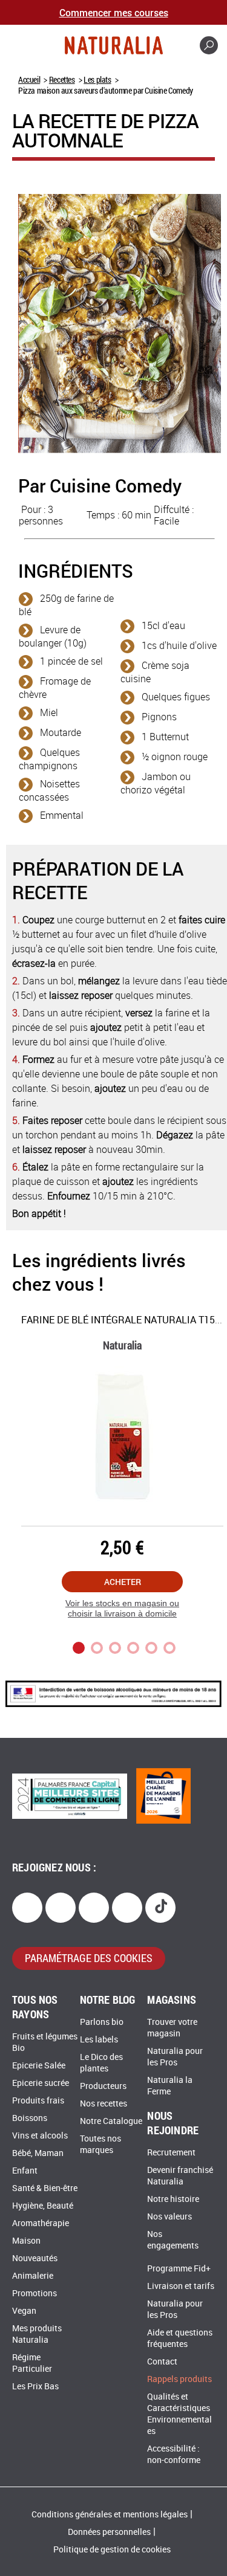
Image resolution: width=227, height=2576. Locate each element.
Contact (162, 2362)
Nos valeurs (169, 2217)
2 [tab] (97, 1648)
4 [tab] (133, 1648)
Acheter (123, 1582)
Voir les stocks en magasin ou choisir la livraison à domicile (122, 1608)
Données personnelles (109, 2532)
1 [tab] (79, 1648)
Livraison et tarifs (181, 2286)
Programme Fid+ (179, 2269)
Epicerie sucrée (41, 2083)
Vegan (24, 2311)
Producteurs (103, 2086)
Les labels (99, 2040)
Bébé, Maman (38, 2153)
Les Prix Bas (35, 2387)
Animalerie (33, 2276)
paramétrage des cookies (89, 1958)
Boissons (30, 2118)
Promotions (35, 2294)
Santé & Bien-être (45, 2188)
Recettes (62, 79)
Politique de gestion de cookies (112, 2550)
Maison (26, 2241)
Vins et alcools (40, 2136)
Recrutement (171, 2153)
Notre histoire (173, 2199)
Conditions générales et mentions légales (110, 2515)
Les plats (97, 79)
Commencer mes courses (114, 12)
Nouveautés (35, 2258)
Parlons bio (102, 2022)
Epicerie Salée (39, 2066)
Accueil (29, 79)
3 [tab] (115, 1648)
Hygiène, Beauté (43, 2206)
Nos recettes (104, 2104)
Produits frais (38, 2101)
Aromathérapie (41, 2223)
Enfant (25, 2171)
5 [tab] (151, 1648)
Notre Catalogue (111, 2121)
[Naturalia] (114, 45)
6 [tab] (169, 1648)
